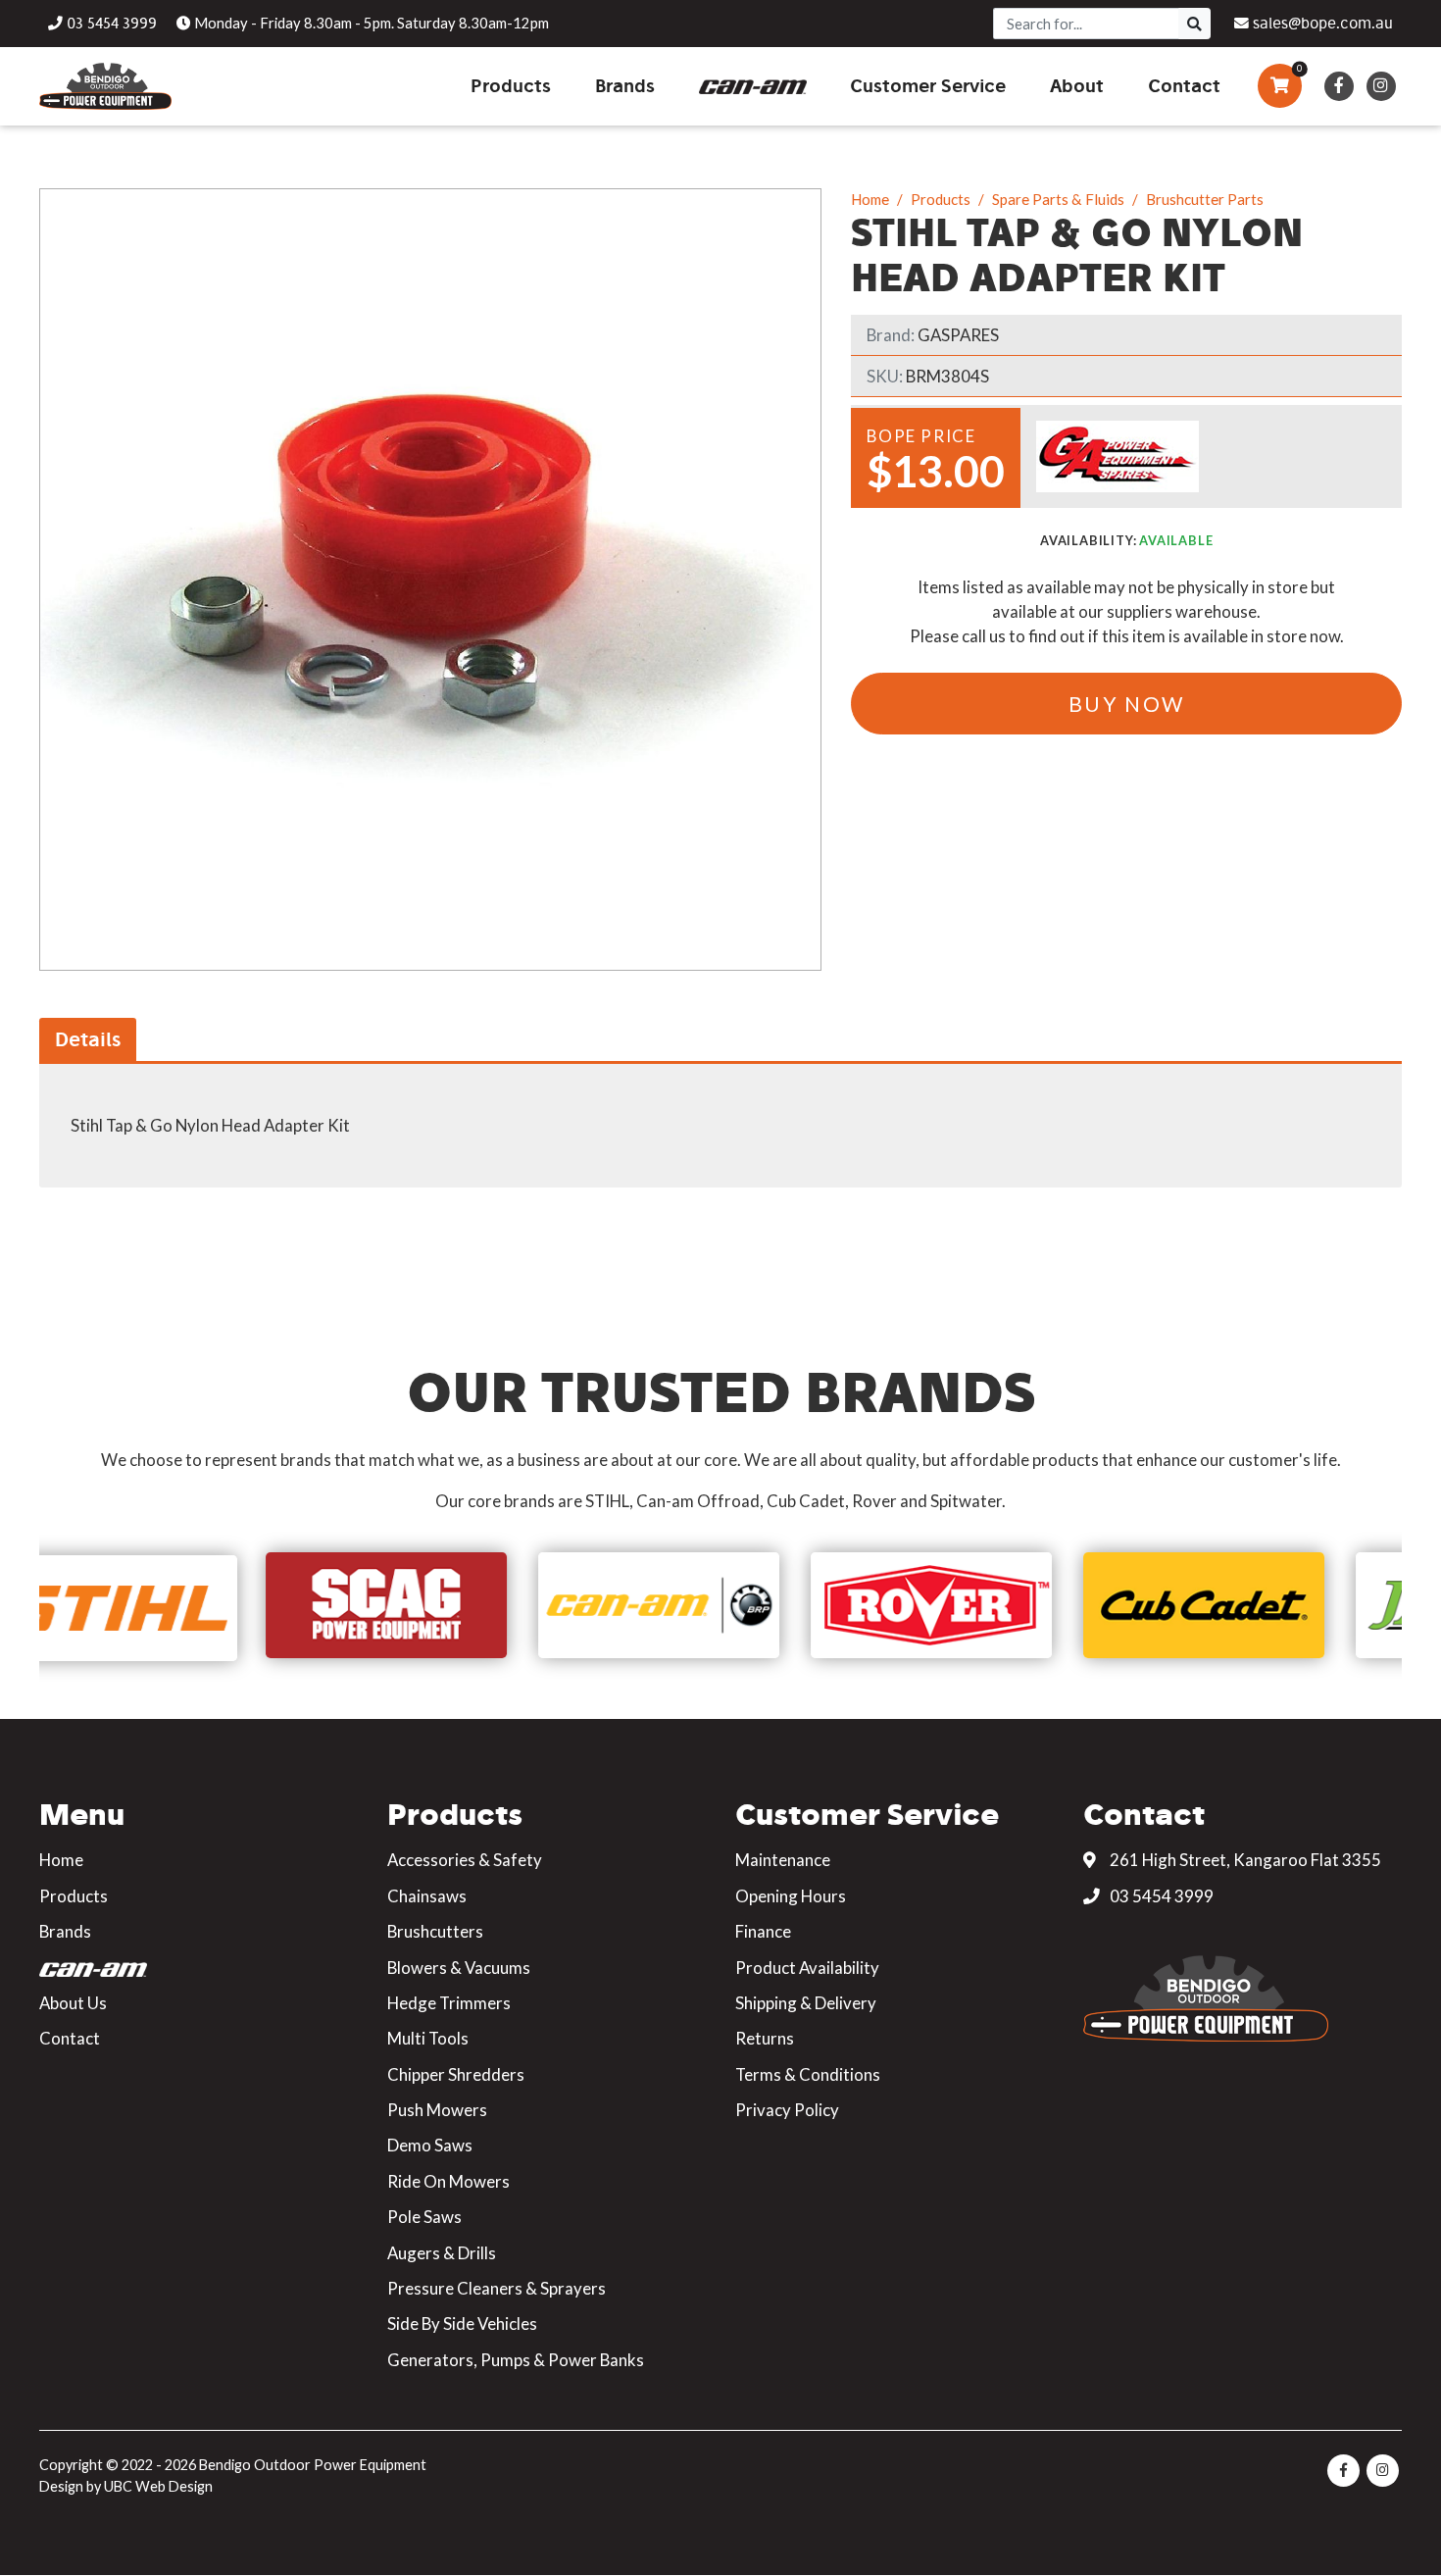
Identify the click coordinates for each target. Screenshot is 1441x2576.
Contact (70, 2038)
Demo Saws (430, 2145)
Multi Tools (428, 2038)
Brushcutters (435, 1931)
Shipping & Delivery (806, 2003)
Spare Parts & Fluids (1058, 199)
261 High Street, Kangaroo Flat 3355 (1244, 1860)
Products (941, 199)
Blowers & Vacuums (459, 1968)
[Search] (1194, 24)
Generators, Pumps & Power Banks (516, 2360)
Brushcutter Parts (1205, 199)
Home (870, 199)
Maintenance (783, 1860)
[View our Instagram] (1381, 86)
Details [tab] (88, 1039)
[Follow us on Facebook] (1339, 86)
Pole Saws (424, 2217)
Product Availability (807, 1968)
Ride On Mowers (448, 2181)
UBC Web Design (158, 2486)
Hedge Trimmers (449, 2003)
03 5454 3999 (1160, 1896)
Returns (765, 2038)
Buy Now (1127, 704)
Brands (65, 1931)
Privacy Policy (787, 2110)
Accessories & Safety (465, 1860)
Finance (763, 1931)
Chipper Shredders (456, 2074)
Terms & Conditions (808, 2074)
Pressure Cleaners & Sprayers (497, 2288)
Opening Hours (791, 1896)
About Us (73, 2003)
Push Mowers (437, 2110)
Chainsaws (427, 1896)
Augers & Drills (442, 2253)
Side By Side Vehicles (462, 2323)
